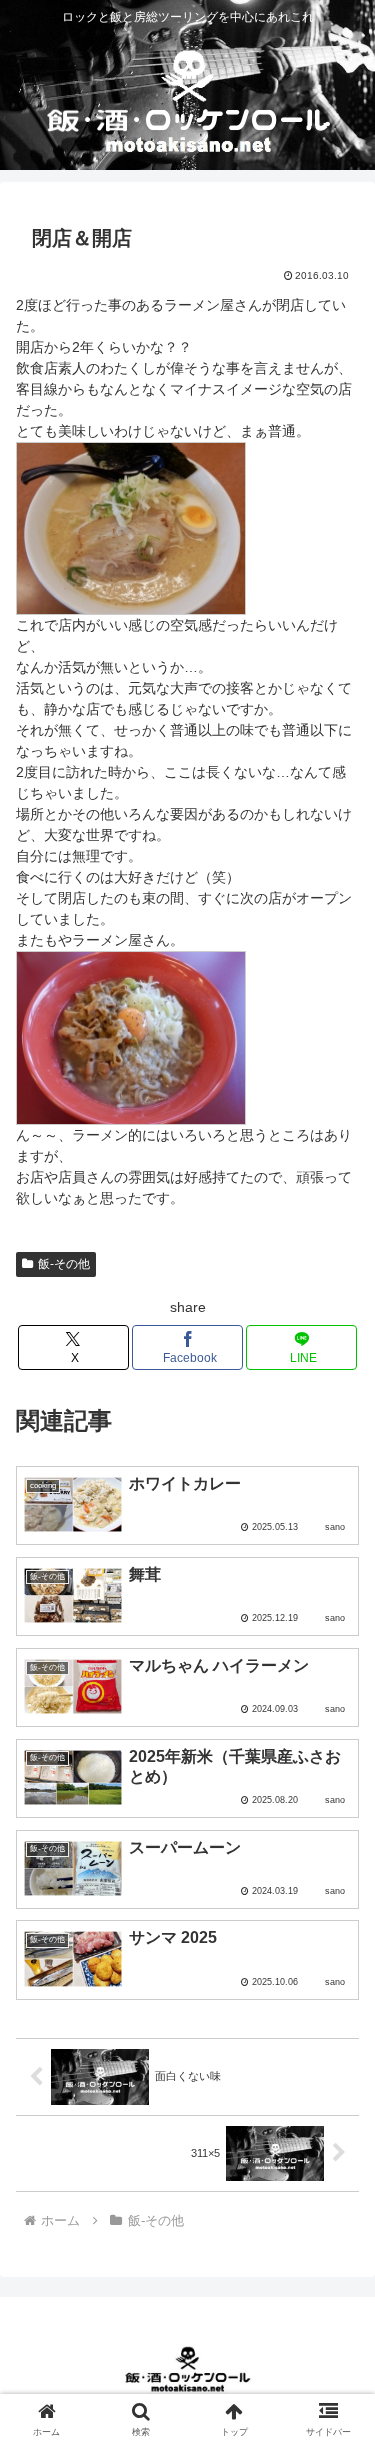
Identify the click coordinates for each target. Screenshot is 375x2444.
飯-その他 (64, 1264)
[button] (335, 2272)
